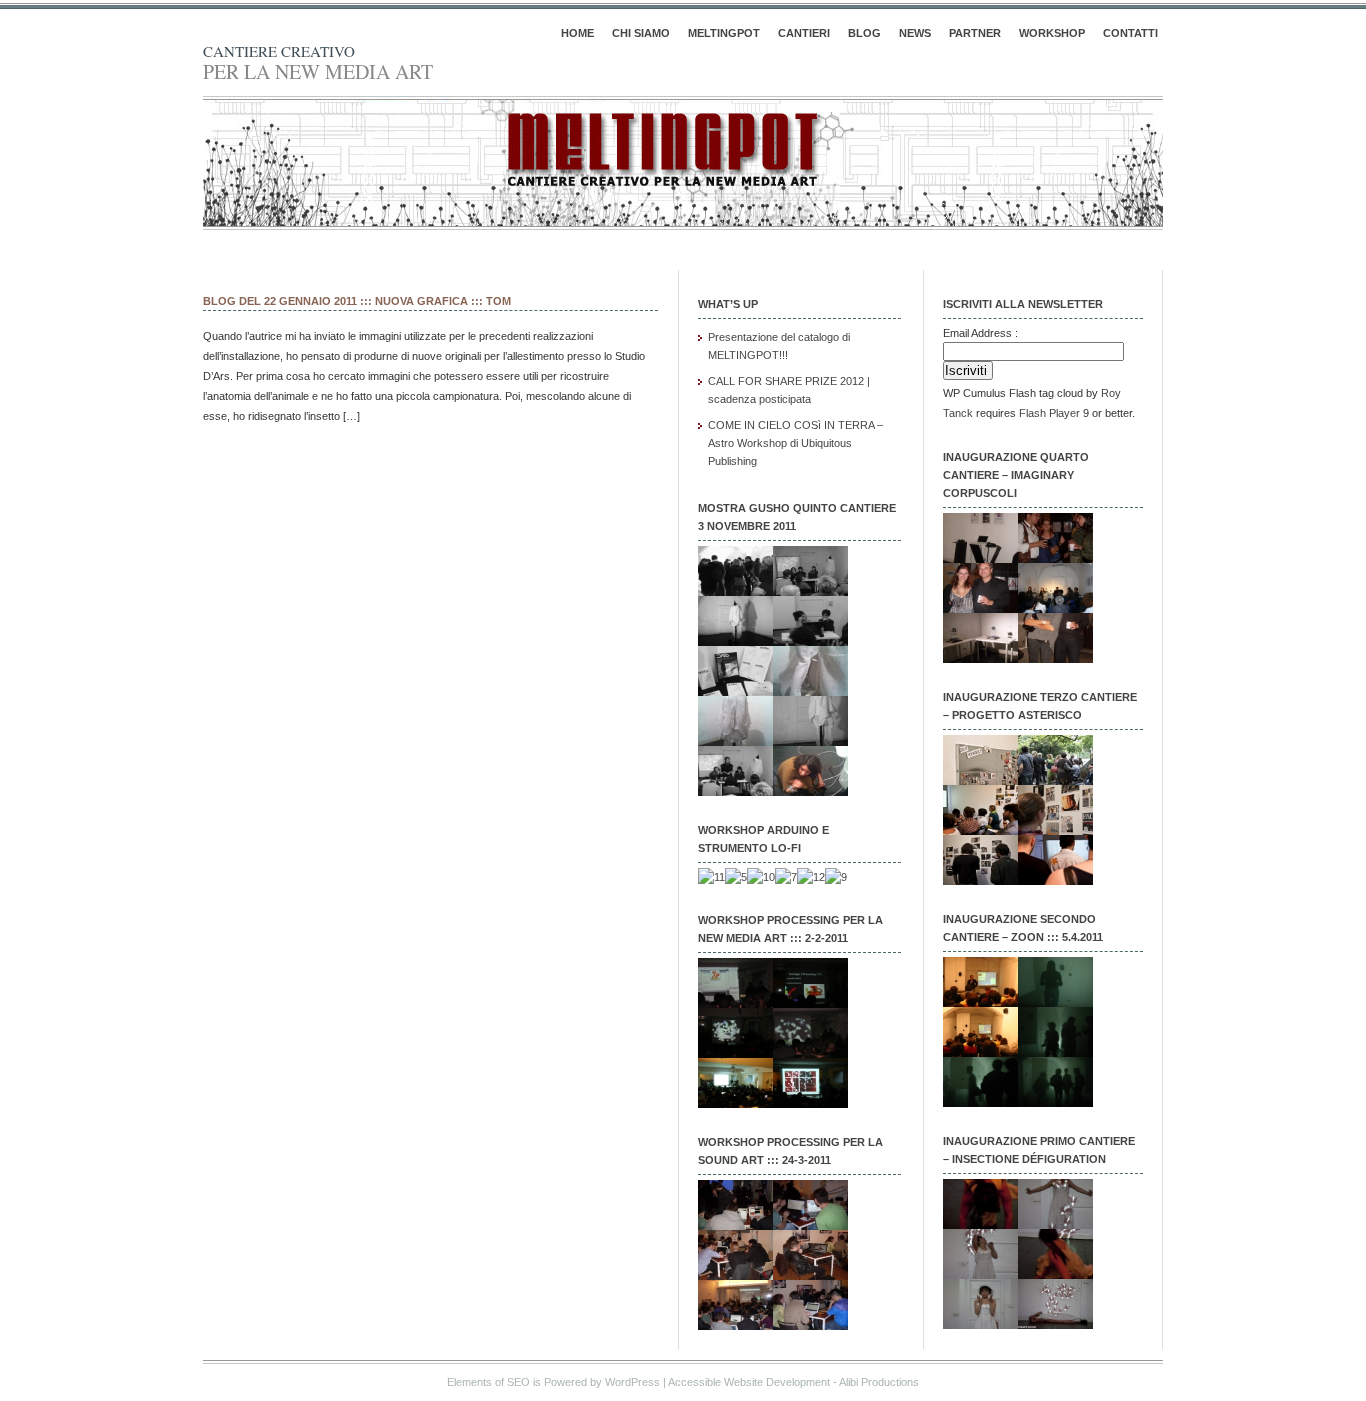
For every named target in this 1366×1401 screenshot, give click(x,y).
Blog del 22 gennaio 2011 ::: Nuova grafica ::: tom (357, 301)
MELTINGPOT (724, 33)
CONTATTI (1130, 33)
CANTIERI (804, 33)
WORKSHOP (1052, 33)
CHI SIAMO (641, 33)
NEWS (915, 33)
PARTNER (975, 33)
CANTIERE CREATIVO (279, 51)
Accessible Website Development (749, 1382)
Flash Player (1049, 413)
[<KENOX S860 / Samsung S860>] (980, 559)
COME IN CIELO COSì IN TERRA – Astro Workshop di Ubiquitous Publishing (795, 443)
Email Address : (980, 333)
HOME (577, 33)
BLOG (864, 33)
